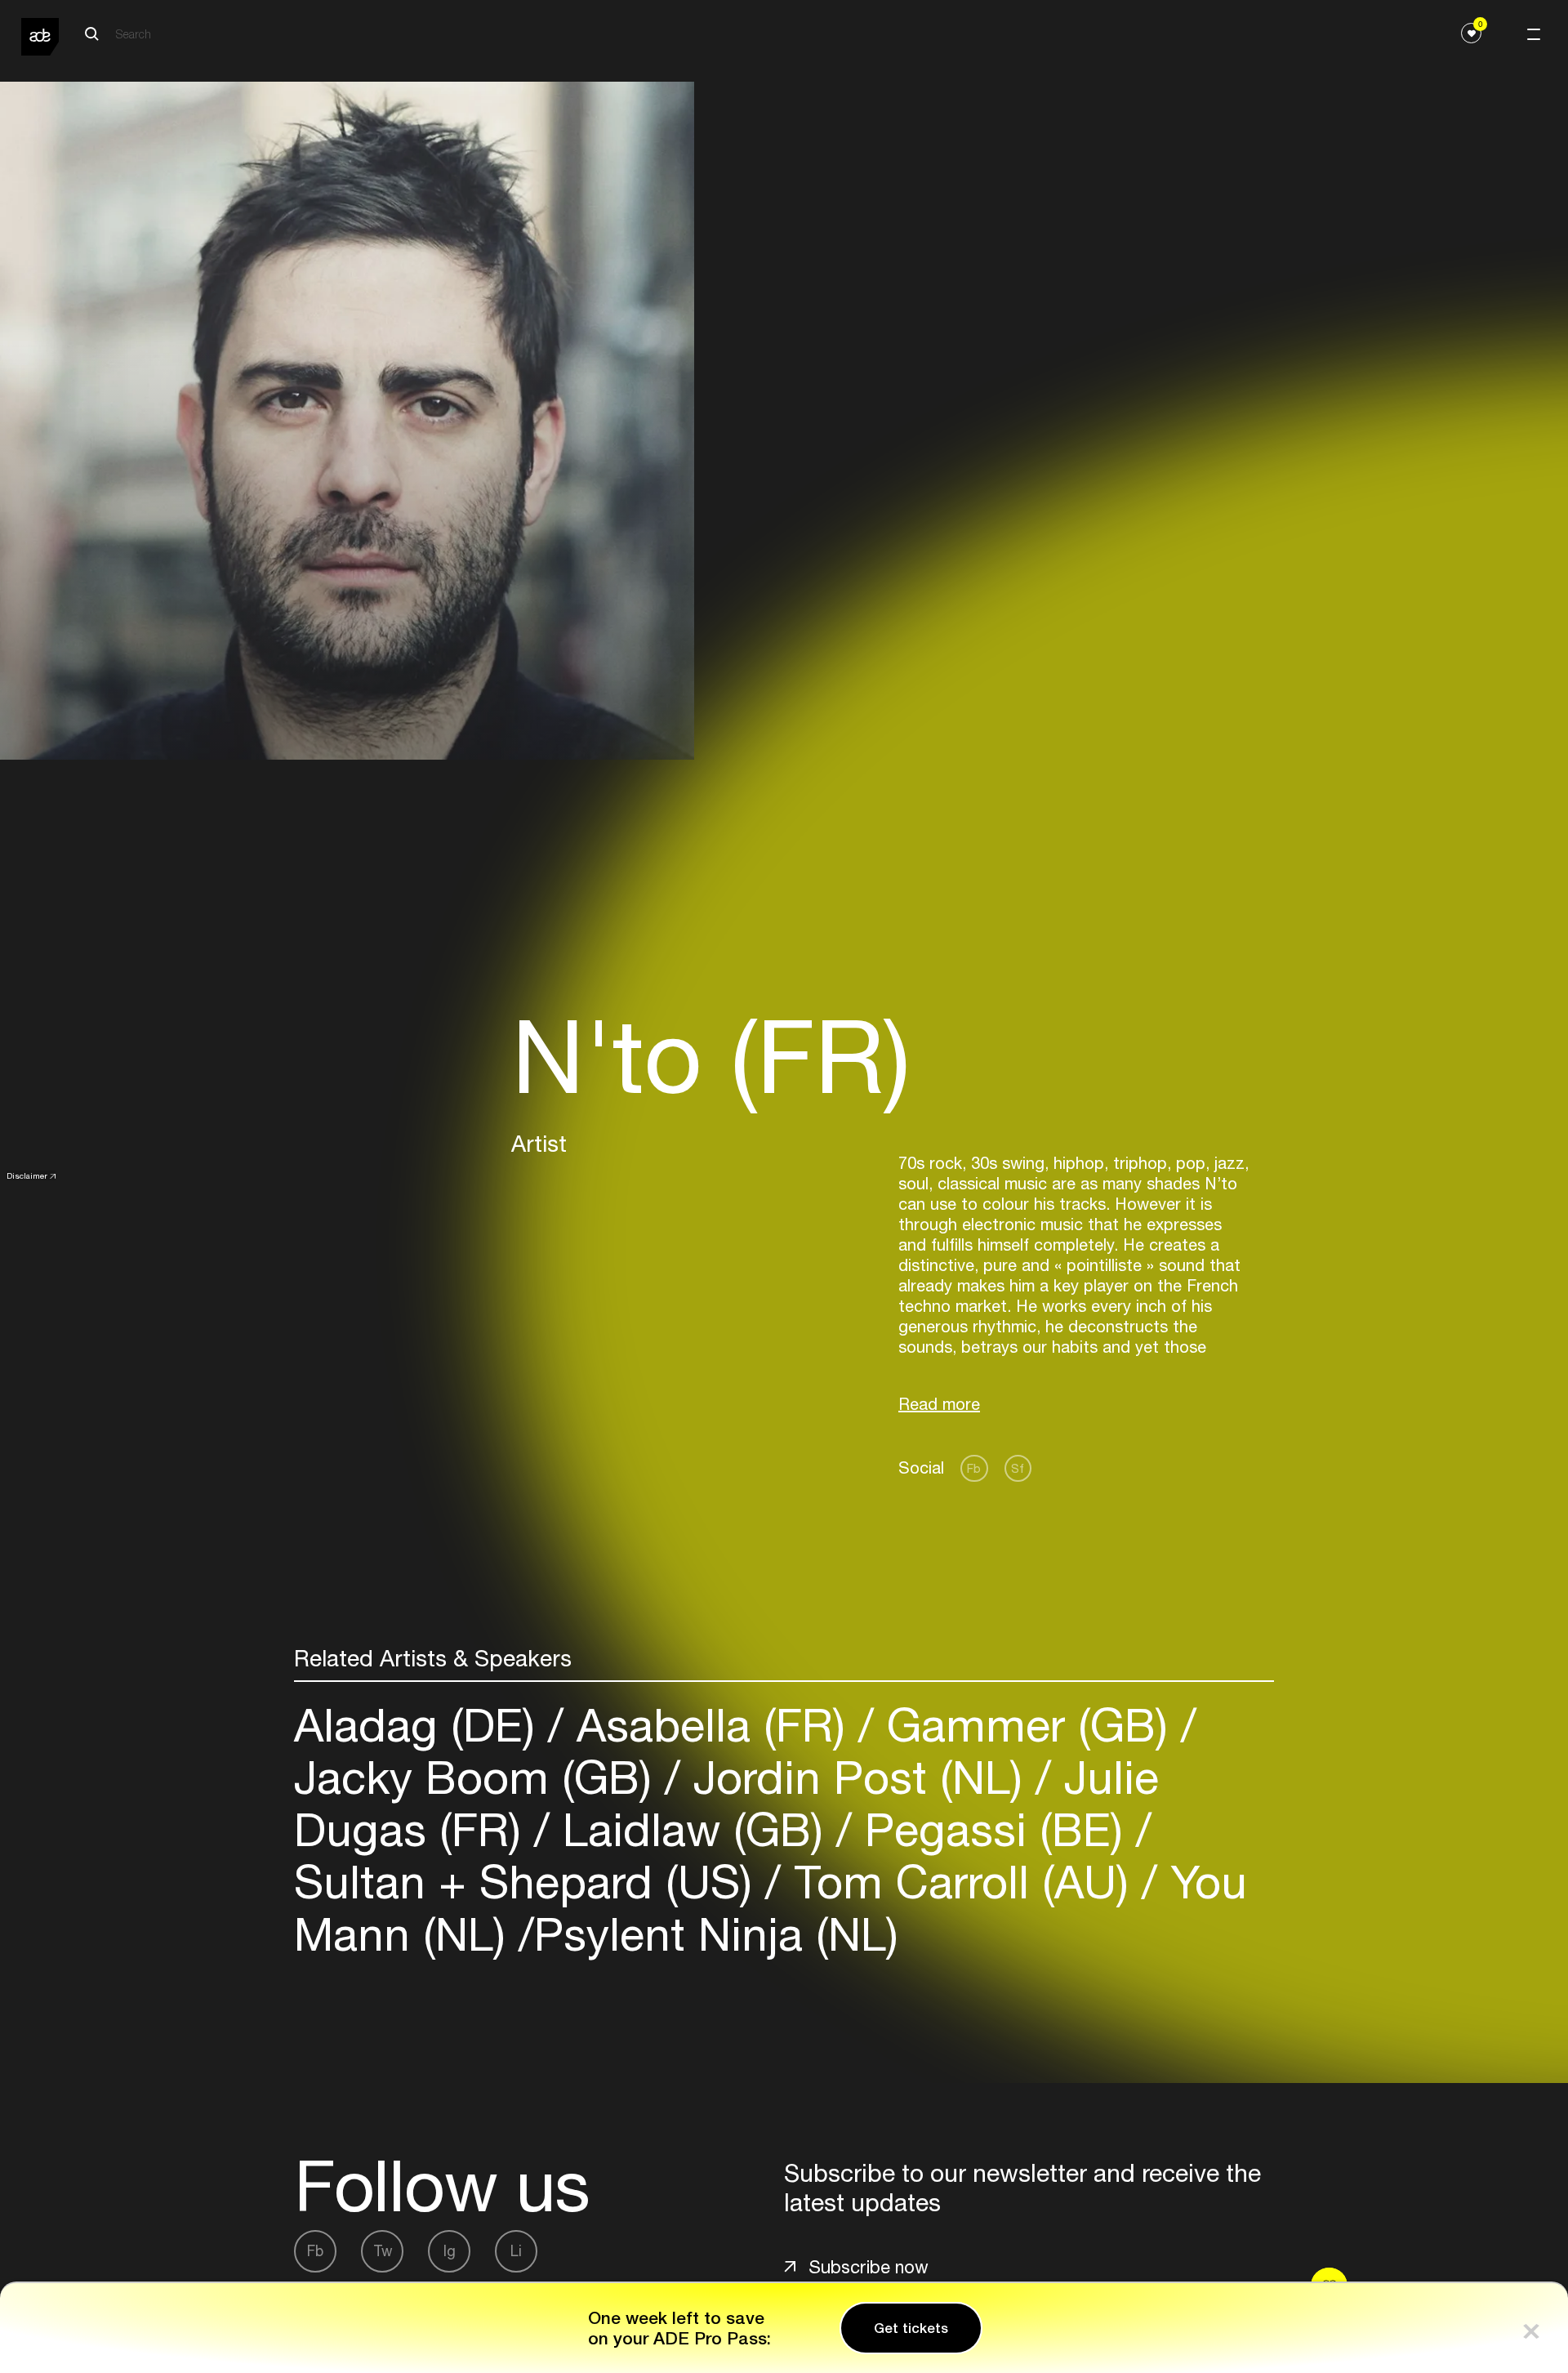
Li (516, 2251)
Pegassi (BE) (994, 1829)
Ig (450, 2251)
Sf (1018, 1468)
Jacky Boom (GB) (479, 1777)
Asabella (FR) (711, 1725)
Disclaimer (27, 1175)
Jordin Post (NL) (858, 1777)
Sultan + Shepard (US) (530, 1882)
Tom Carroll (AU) (961, 1882)
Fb (974, 1468)
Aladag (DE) (421, 1725)
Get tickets (911, 2328)
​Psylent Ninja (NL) (716, 1934)
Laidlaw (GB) (693, 1829)
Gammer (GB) (1027, 1725)
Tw (383, 2251)
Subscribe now (869, 2267)
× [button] (1531, 2328)
